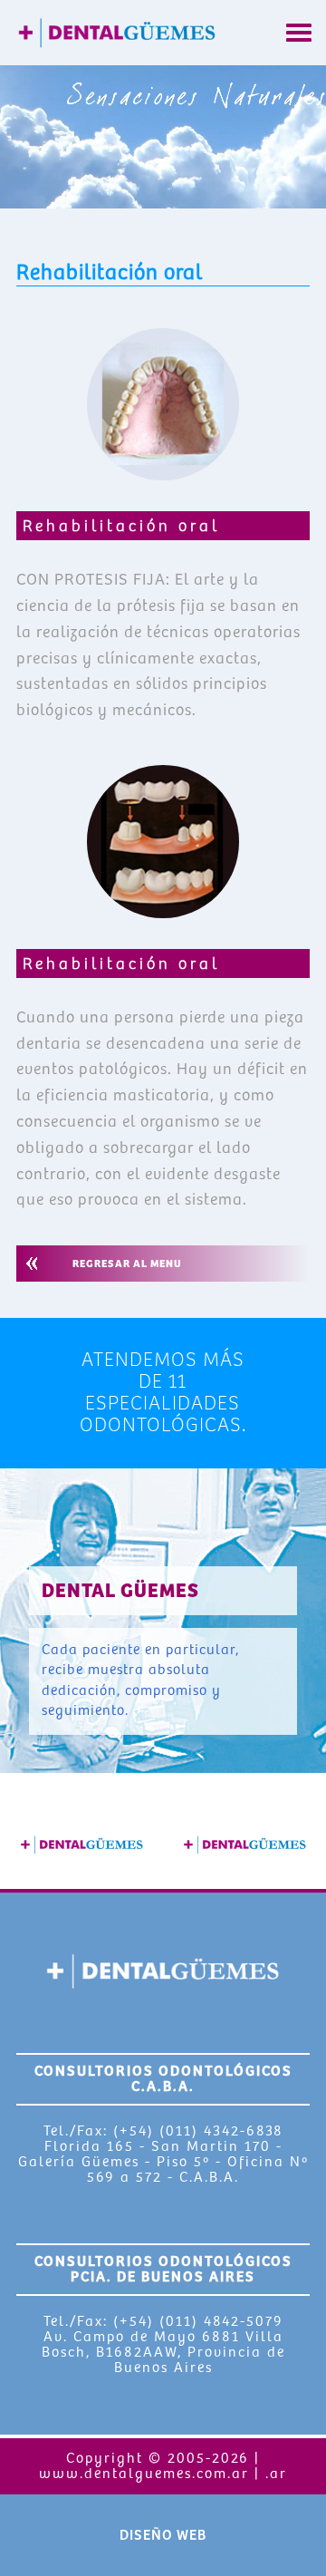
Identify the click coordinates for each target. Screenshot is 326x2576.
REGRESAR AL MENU (127, 1264)
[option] (81, 1845)
